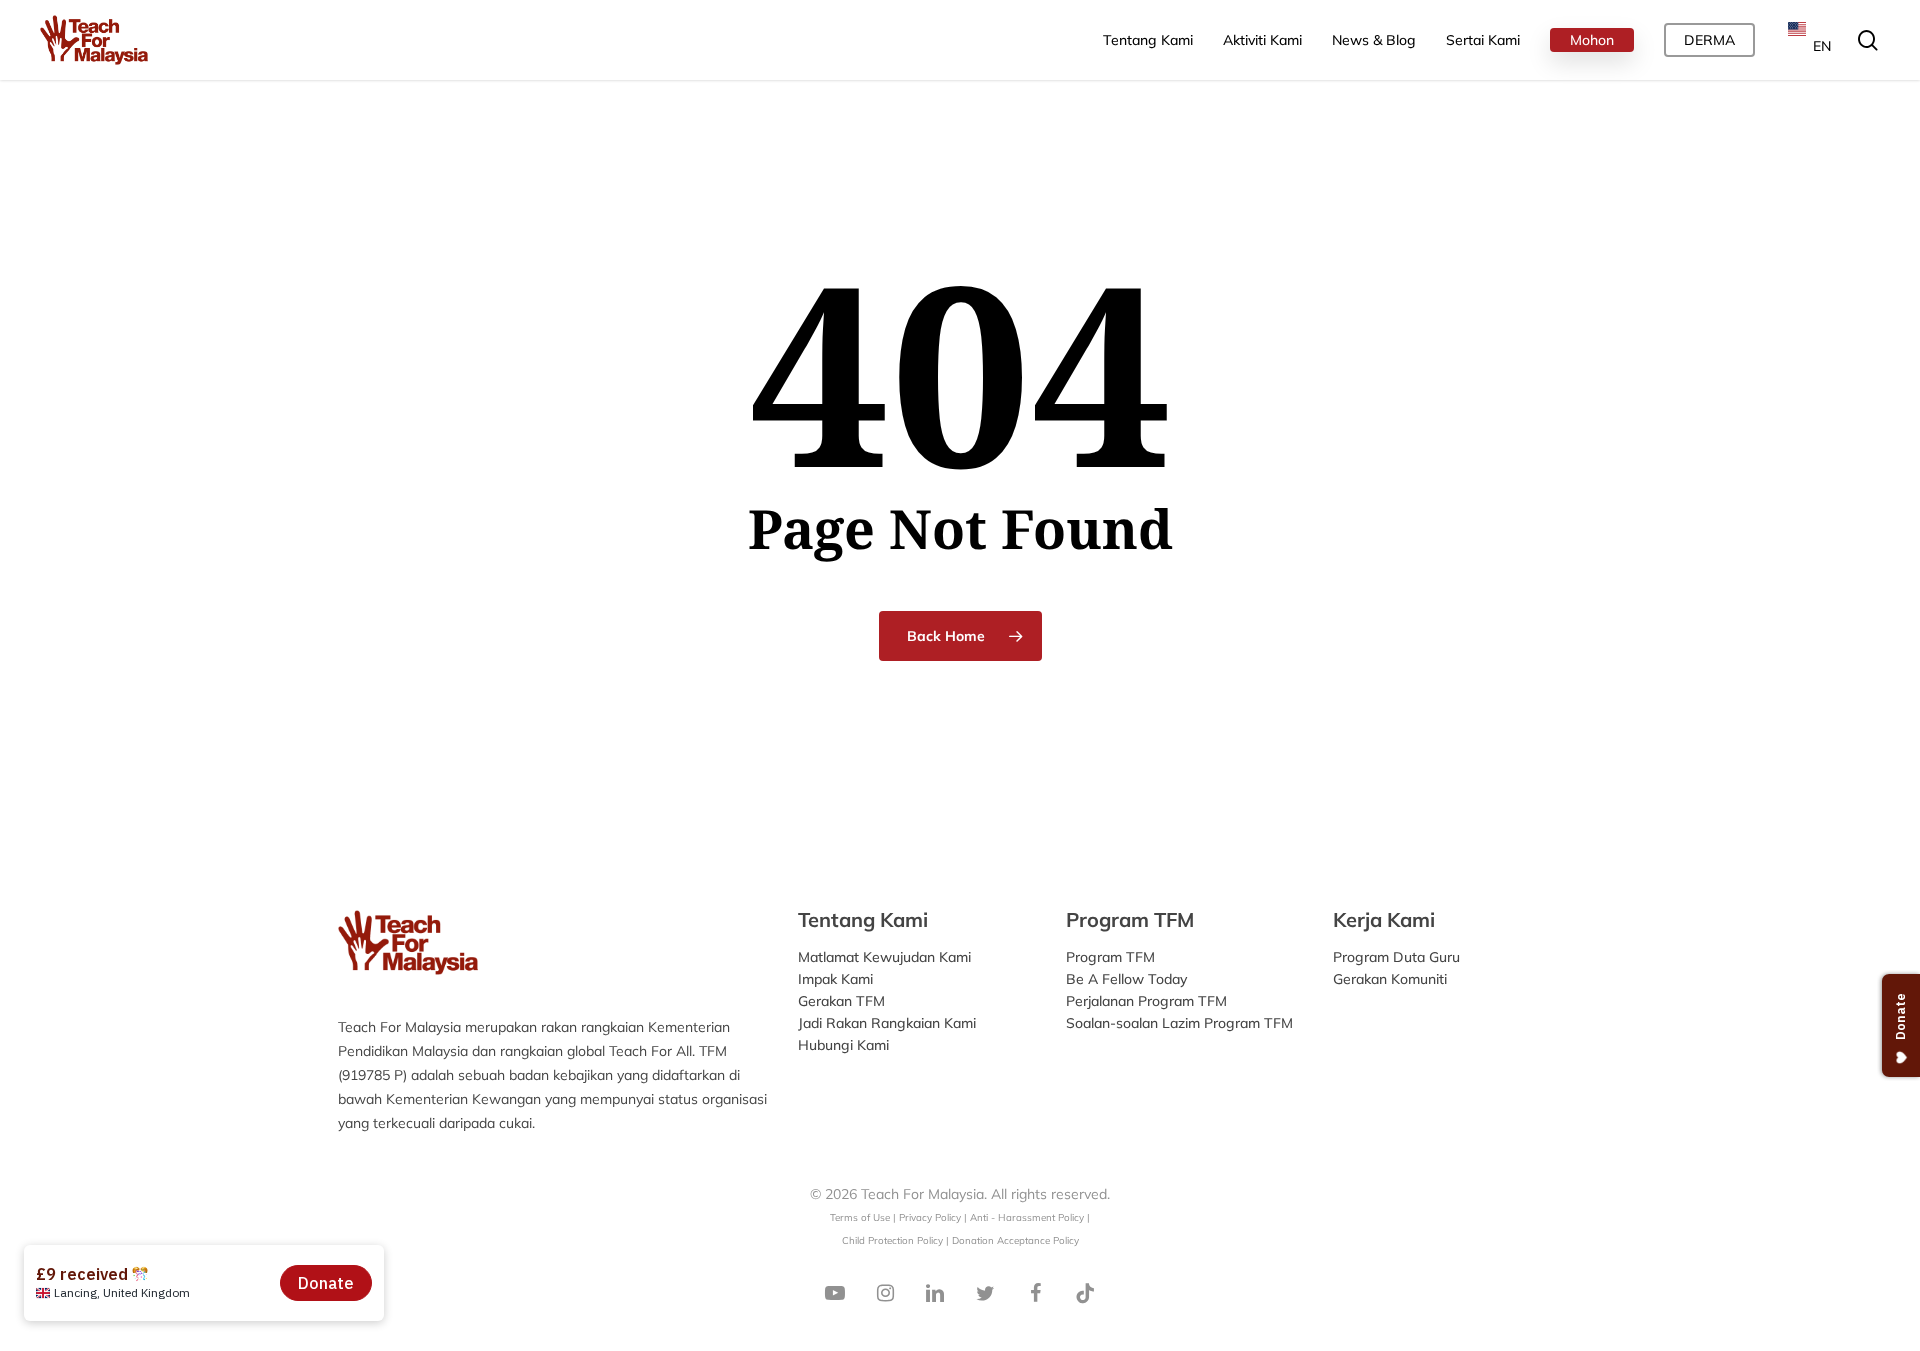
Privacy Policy (930, 1217)
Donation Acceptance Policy (1015, 1240)
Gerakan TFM (841, 1001)
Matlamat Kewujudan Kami (884, 957)
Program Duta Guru (1396, 957)
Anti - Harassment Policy (1027, 1217)
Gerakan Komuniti (1390, 979)
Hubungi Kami (843, 1045)
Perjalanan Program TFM (1146, 1001)
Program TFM (1110, 957)
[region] (1660, 169)
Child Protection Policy (894, 1240)
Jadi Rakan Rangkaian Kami (887, 1023)
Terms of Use (860, 1217)
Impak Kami (835, 979)
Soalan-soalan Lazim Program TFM (1179, 1023)
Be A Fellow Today (1126, 979)
